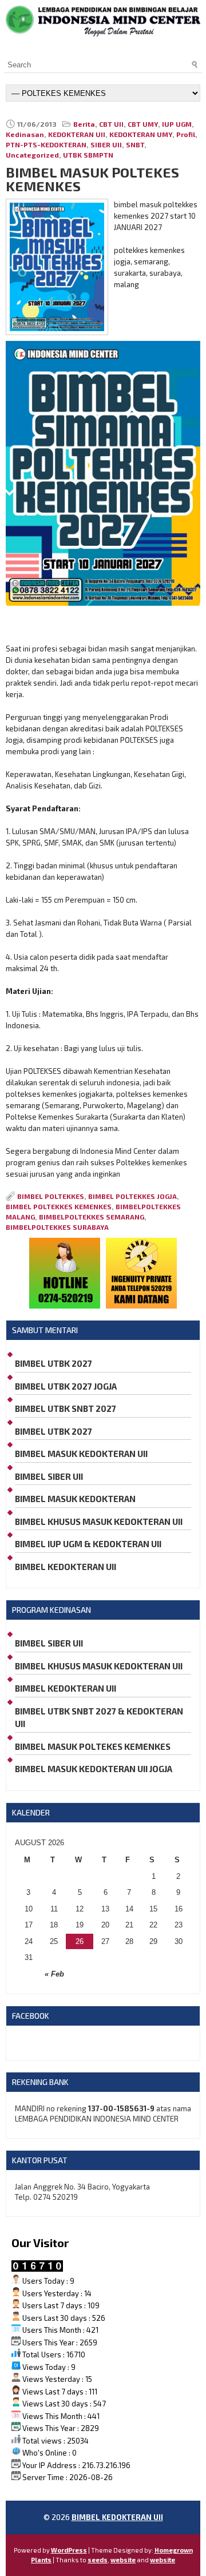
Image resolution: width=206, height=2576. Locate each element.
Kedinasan (25, 134)
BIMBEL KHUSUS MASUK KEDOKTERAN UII (99, 1522)
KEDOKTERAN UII (77, 134)
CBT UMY (143, 124)
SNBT (135, 144)
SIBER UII (106, 144)
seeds (98, 2560)
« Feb (54, 1974)
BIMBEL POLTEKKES (51, 1196)
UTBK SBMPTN (88, 155)
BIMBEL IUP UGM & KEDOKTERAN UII (88, 1544)
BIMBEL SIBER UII (49, 1476)
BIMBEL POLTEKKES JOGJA (132, 1196)
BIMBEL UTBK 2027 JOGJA (66, 1386)
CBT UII (111, 124)
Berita (84, 124)
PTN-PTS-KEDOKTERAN (46, 144)
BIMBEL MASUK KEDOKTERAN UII (81, 1454)
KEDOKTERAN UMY (141, 134)
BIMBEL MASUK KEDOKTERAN (75, 1499)
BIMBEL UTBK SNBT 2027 (66, 1408)
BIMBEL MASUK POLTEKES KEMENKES (93, 1746)
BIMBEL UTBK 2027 (54, 1363)
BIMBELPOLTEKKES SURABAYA (57, 1227)
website (123, 2560)
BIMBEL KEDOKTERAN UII (66, 1567)
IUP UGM (177, 124)
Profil (186, 134)
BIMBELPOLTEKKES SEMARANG (92, 1217)
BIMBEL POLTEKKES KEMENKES (59, 1206)
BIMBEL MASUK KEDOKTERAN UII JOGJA (94, 1769)
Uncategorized (32, 155)
